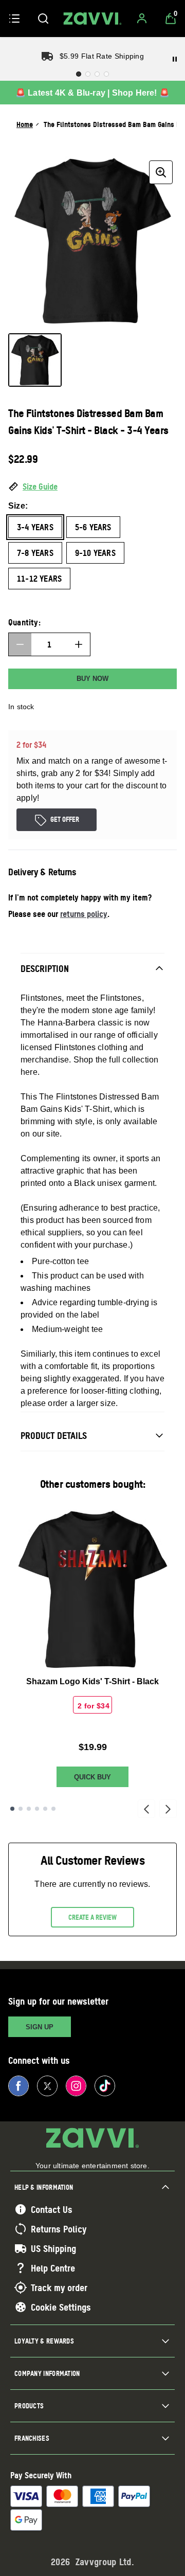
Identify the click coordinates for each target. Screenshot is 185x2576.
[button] (92, 487)
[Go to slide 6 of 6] (53, 1809)
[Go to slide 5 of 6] (45, 1809)
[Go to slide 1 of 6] (12, 1809)
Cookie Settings (61, 2307)
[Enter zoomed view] (161, 172)
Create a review (92, 1917)
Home (25, 124)
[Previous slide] (146, 1809)
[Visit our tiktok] (105, 2086)
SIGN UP (40, 2027)
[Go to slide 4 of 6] (37, 1809)
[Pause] (175, 59)
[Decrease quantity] (20, 644)
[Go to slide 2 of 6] (21, 1809)
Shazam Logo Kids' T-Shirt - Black (92, 1681)
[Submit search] (43, 19)
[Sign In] (142, 19)
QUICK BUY (92, 1777)
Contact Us (52, 2209)
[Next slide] (168, 1809)
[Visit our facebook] (18, 2086)
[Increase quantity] (79, 644)
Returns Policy (59, 2229)
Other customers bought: (93, 1484)
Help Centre (53, 2268)
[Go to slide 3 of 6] (29, 1809)
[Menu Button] (14, 19)
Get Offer (65, 819)
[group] (92, 241)
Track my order (59, 2287)
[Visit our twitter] (47, 2086)
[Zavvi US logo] (92, 19)
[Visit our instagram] (76, 2086)
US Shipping (53, 2248)
